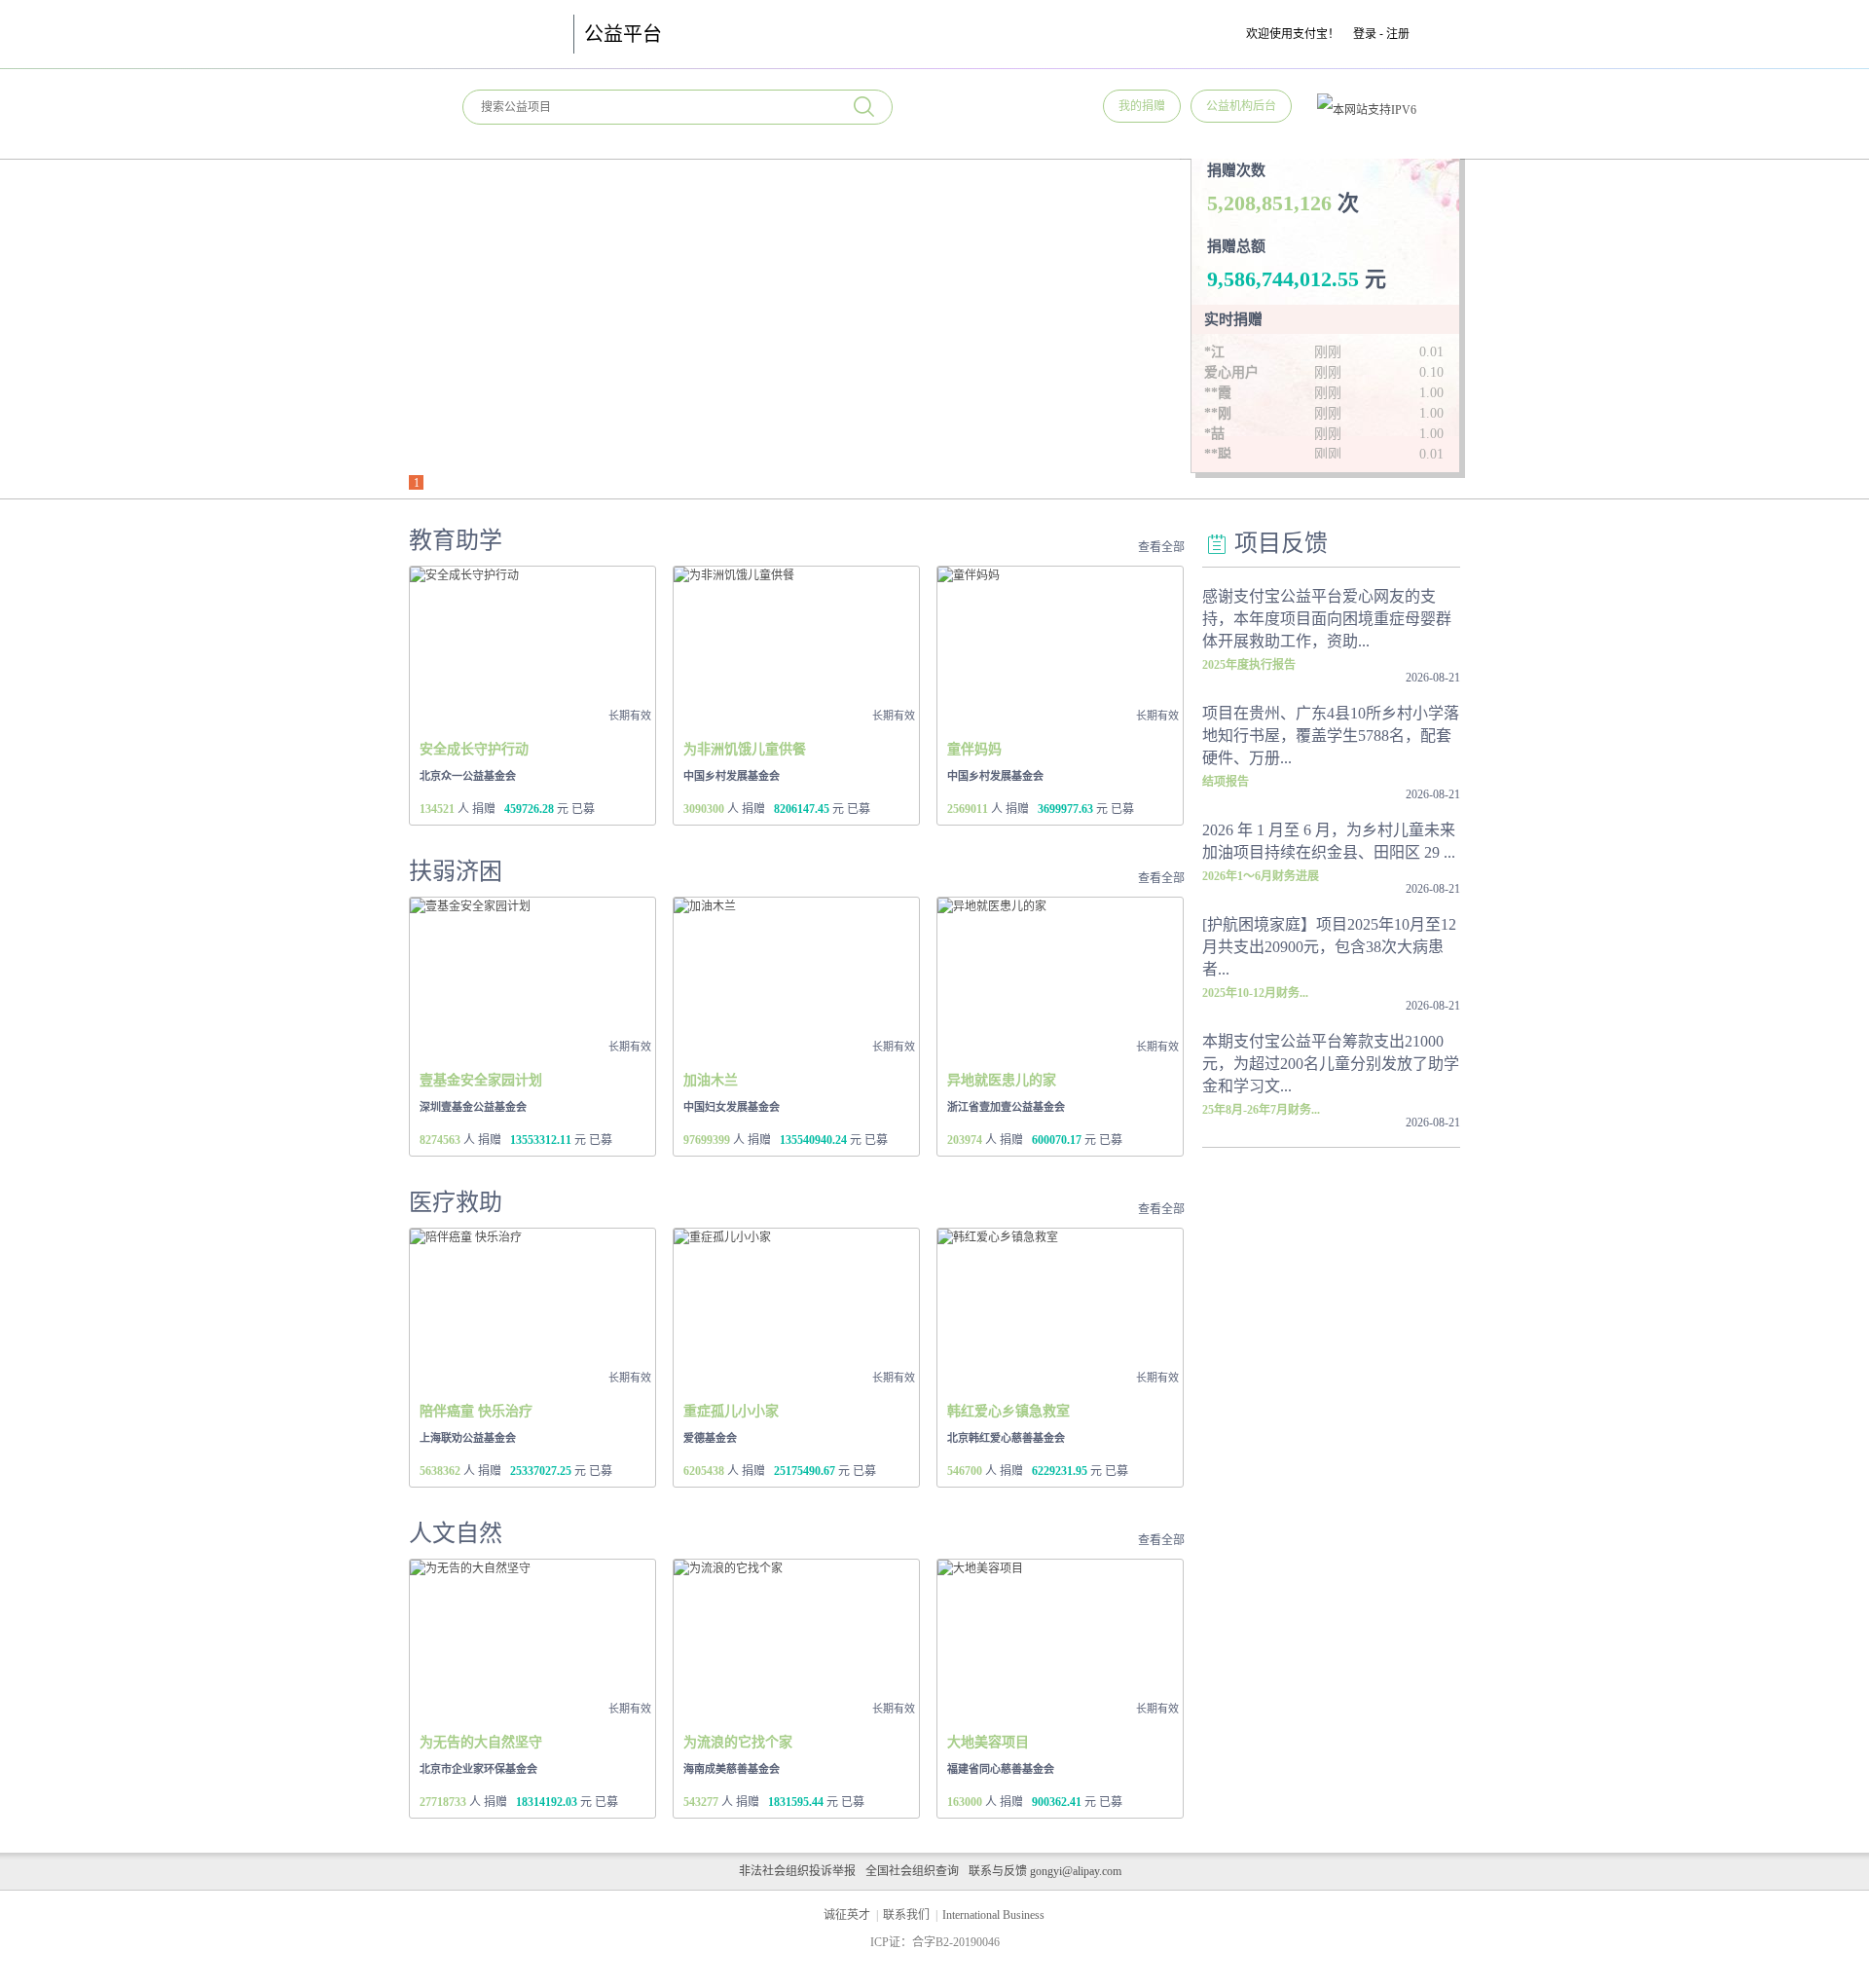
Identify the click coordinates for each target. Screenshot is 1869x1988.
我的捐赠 (1142, 106)
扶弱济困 (456, 871)
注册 (1398, 34)
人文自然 (456, 1533)
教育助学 (456, 540)
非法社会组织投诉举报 (797, 1871)
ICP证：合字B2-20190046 (935, 1942)
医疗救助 (456, 1202)
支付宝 (508, 34)
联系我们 (906, 1915)
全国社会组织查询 (912, 1871)
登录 (1365, 34)
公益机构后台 (1241, 106)
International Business (993, 1915)
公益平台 (623, 34)
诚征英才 (847, 1915)
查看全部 (1161, 547)
